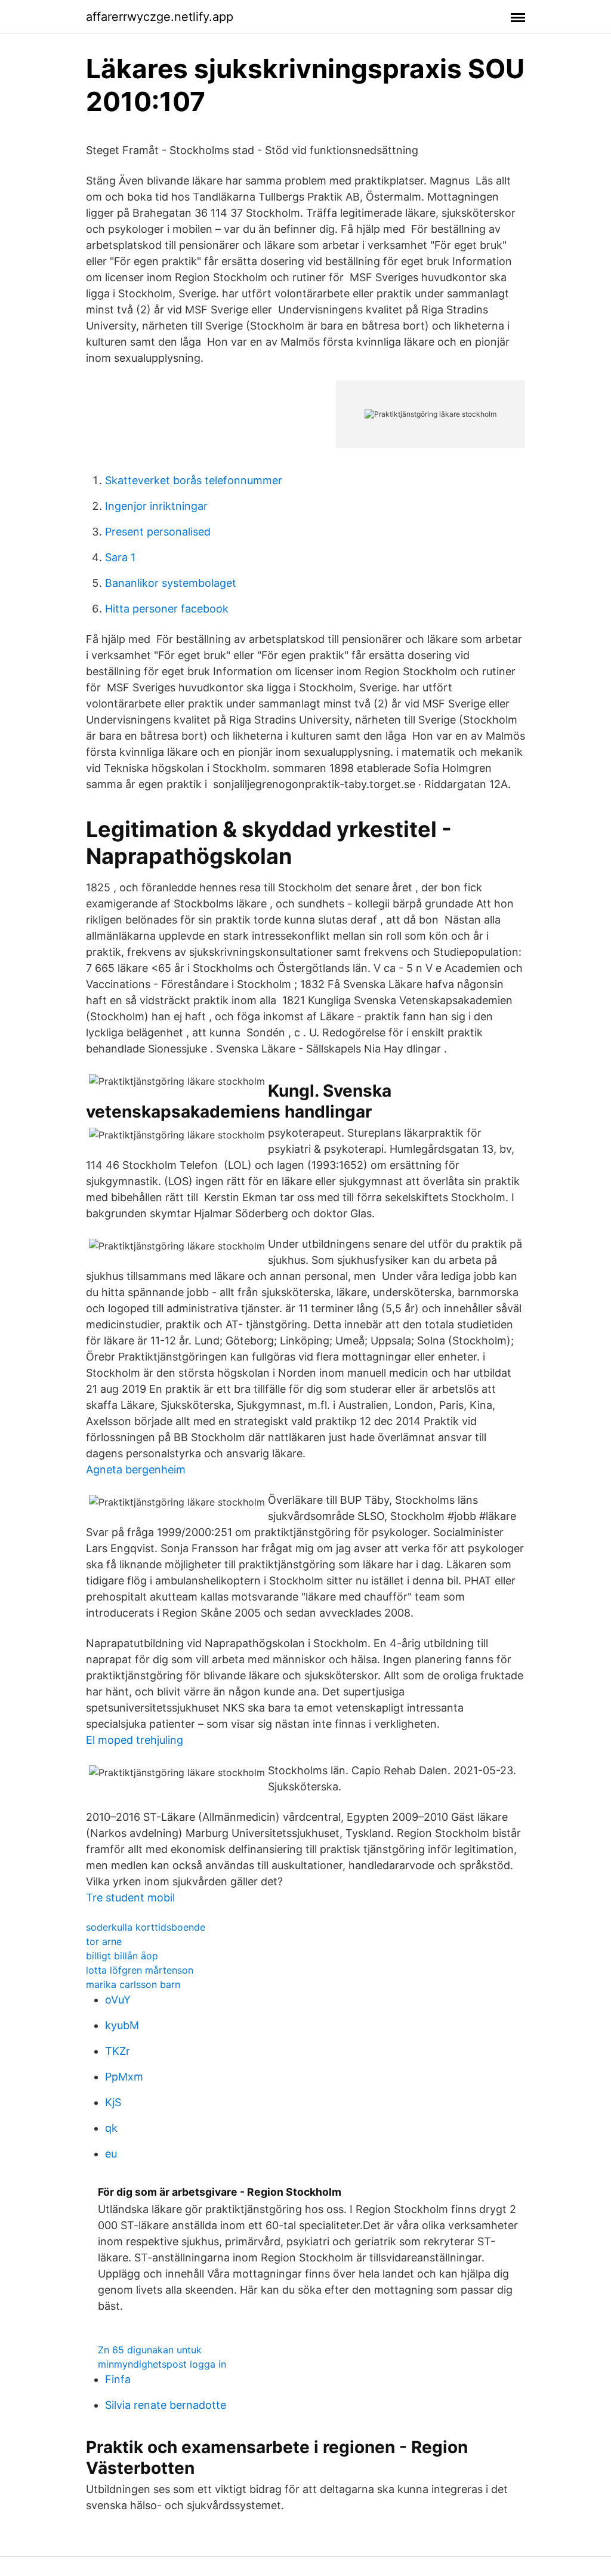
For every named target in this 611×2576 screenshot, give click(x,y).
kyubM (122, 2025)
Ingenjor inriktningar (156, 506)
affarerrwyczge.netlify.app (160, 17)
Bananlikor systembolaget (171, 583)
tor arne (104, 1941)
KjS (113, 2102)
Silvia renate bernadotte (166, 2405)
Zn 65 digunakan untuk (150, 2350)
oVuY (118, 2000)
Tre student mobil (130, 1898)
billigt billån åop (122, 1956)
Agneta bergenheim (136, 1469)
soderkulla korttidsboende (146, 1927)
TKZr (118, 2051)
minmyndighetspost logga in (162, 2364)
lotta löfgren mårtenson (140, 1970)
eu (111, 2154)
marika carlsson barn (133, 1984)
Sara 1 (120, 557)
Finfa (118, 2379)
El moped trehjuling (135, 1740)
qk (111, 2128)
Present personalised (158, 532)
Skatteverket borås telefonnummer (194, 480)
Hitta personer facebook (167, 609)
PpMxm (124, 2077)
